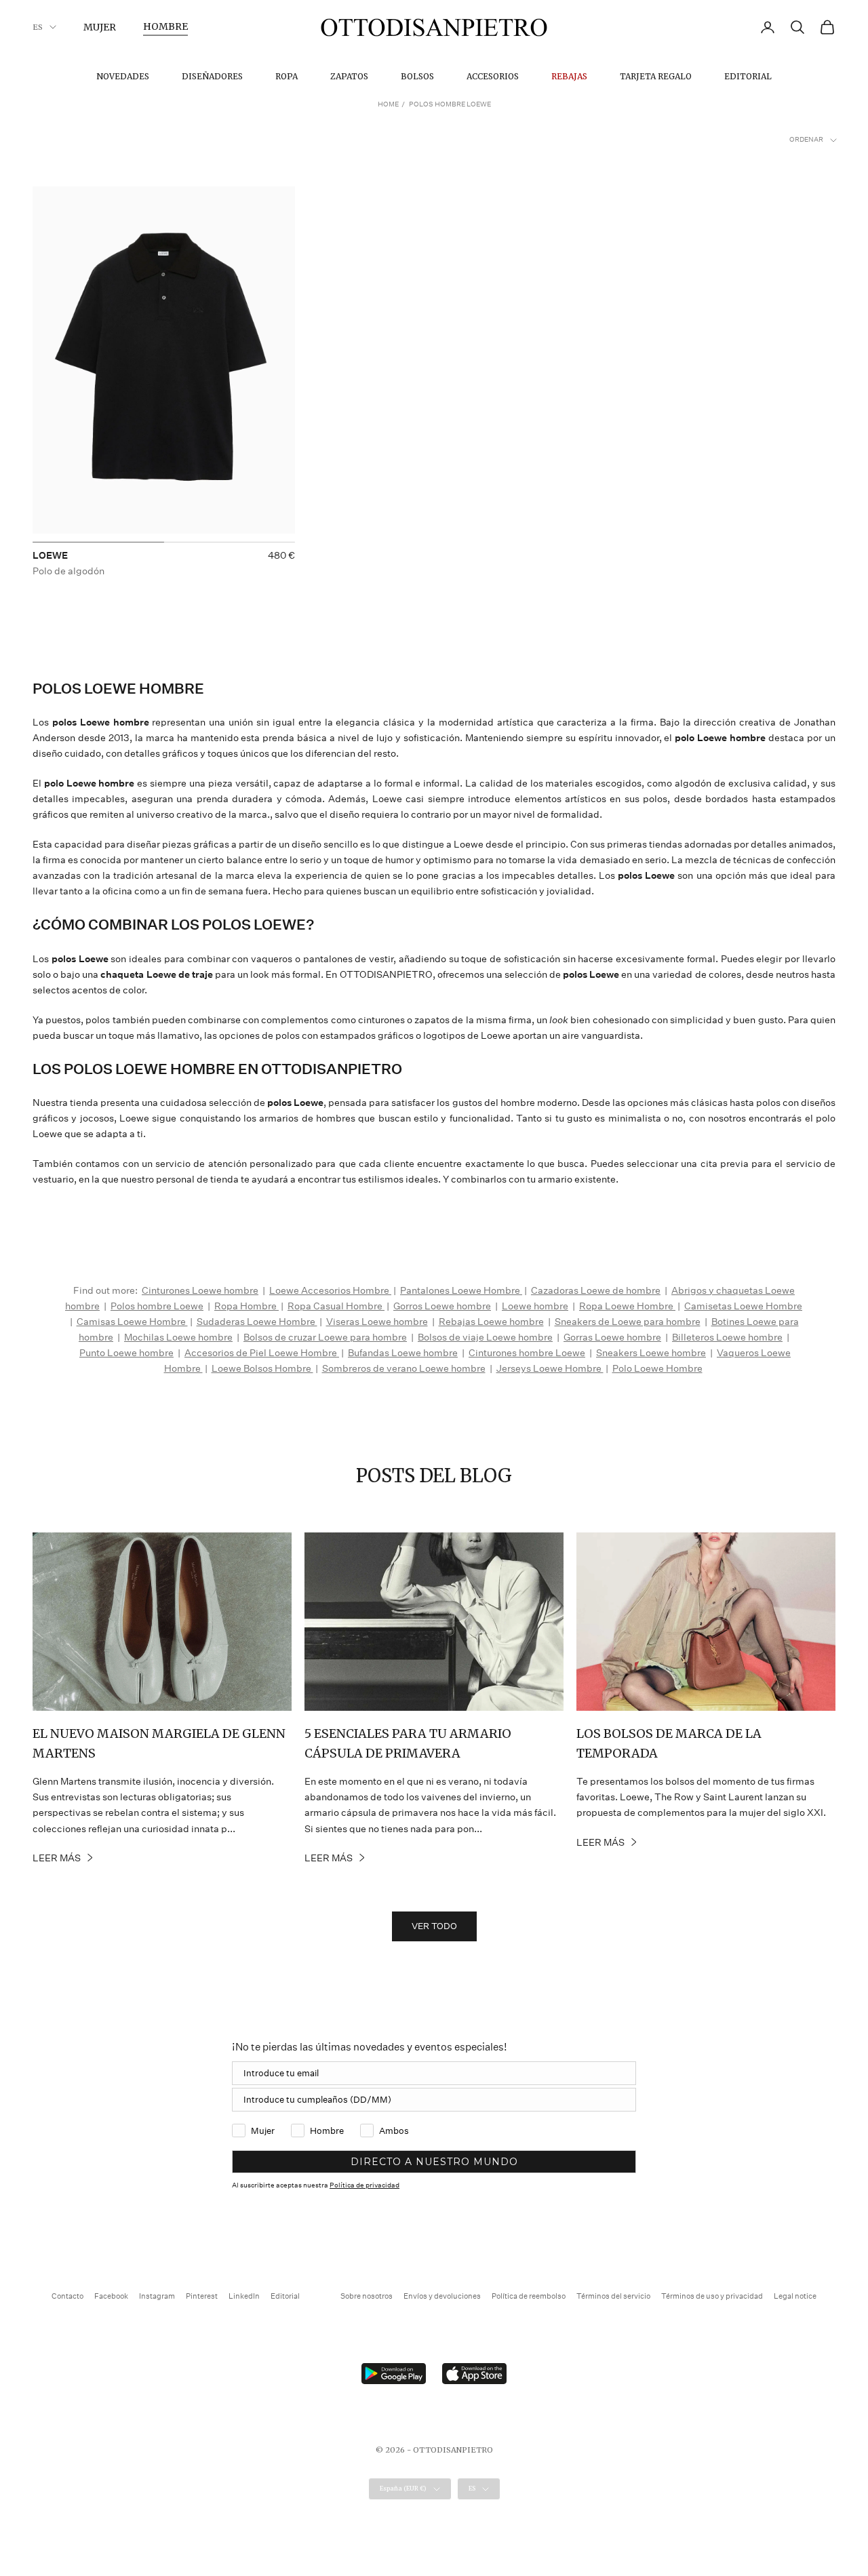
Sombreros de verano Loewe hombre (404, 1368)
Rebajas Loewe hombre (491, 1322)
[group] (164, 364)
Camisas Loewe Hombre (132, 1322)
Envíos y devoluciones (442, 2296)
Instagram (157, 2296)
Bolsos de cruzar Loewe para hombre (325, 1337)
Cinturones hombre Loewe (527, 1353)
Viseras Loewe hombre (377, 1322)
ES (38, 27)
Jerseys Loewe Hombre (550, 1368)
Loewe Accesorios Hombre (330, 1290)
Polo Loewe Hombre (657, 1368)
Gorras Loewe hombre (612, 1337)
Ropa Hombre (246, 1306)
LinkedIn (244, 2296)
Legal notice (795, 2296)
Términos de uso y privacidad (712, 2296)
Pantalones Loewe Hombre (461, 1290)
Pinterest (202, 2296)
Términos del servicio (613, 2296)
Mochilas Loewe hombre (178, 1337)
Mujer (100, 27)
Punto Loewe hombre (126, 1353)
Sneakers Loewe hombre (651, 1353)
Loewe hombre (535, 1306)
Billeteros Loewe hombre (727, 1337)
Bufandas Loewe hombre (403, 1353)
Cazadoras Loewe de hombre (596, 1290)
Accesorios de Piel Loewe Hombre (262, 1353)
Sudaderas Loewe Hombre (257, 1322)
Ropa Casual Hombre (336, 1306)
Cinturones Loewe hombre (200, 1290)
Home (388, 104)
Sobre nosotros (367, 2296)
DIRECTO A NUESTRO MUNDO (434, 2162)
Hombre (165, 26)
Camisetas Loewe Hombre (743, 1306)
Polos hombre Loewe (157, 1306)
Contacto (67, 2296)
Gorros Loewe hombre (442, 1306)
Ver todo (434, 1926)
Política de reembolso (529, 2296)
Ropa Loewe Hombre (627, 1306)
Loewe (50, 555)
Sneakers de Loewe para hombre (628, 1322)
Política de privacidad (364, 2185)
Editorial (748, 76)
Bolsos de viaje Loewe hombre (485, 1337)
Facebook (111, 2296)
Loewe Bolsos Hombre (262, 1368)
